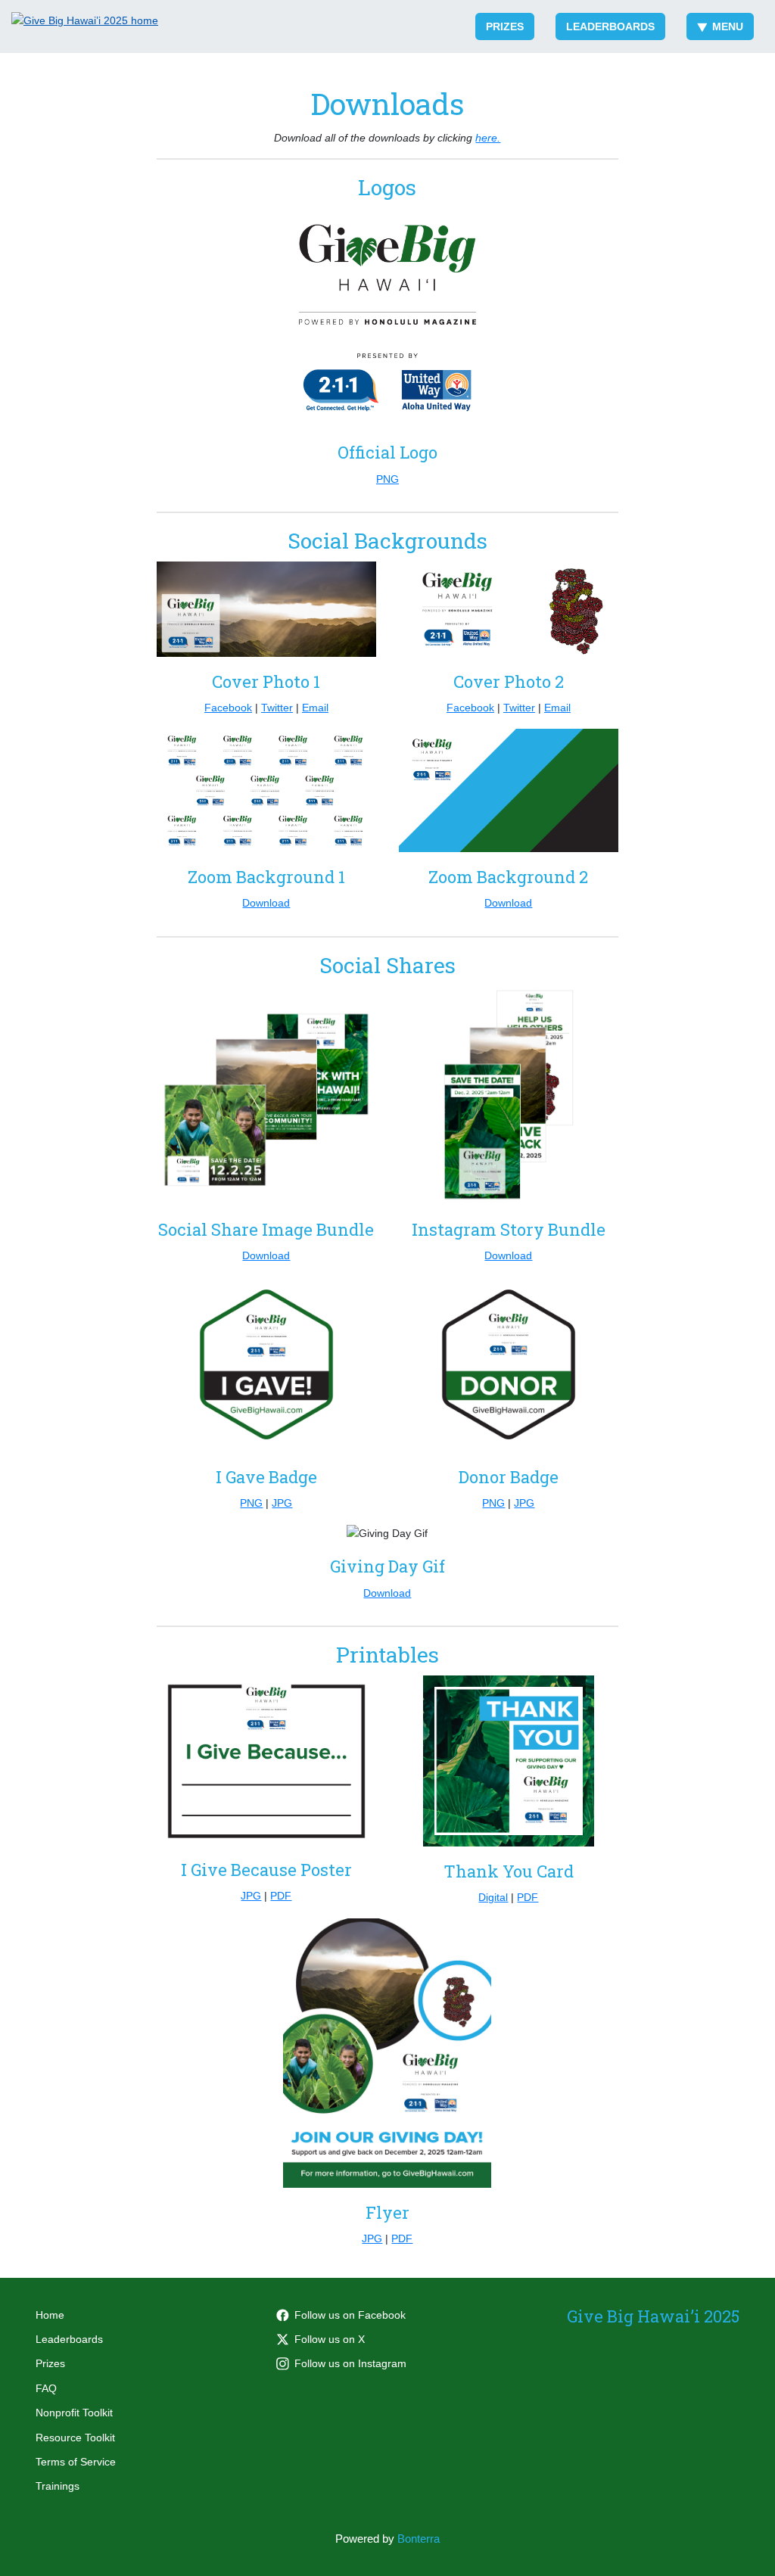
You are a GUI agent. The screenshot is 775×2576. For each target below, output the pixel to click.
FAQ (46, 2388)
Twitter (277, 708)
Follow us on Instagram (350, 2363)
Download (266, 903)
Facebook (228, 708)
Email (315, 708)
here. (488, 138)
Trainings (58, 2486)
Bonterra (419, 2539)
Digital (493, 1897)
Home (50, 2315)
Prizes (505, 26)
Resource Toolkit (75, 2438)
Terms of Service (76, 2462)
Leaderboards (610, 26)
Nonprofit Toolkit (74, 2413)
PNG (387, 479)
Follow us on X (330, 2339)
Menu (728, 26)
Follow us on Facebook (350, 2315)
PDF (281, 1896)
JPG (282, 1503)
